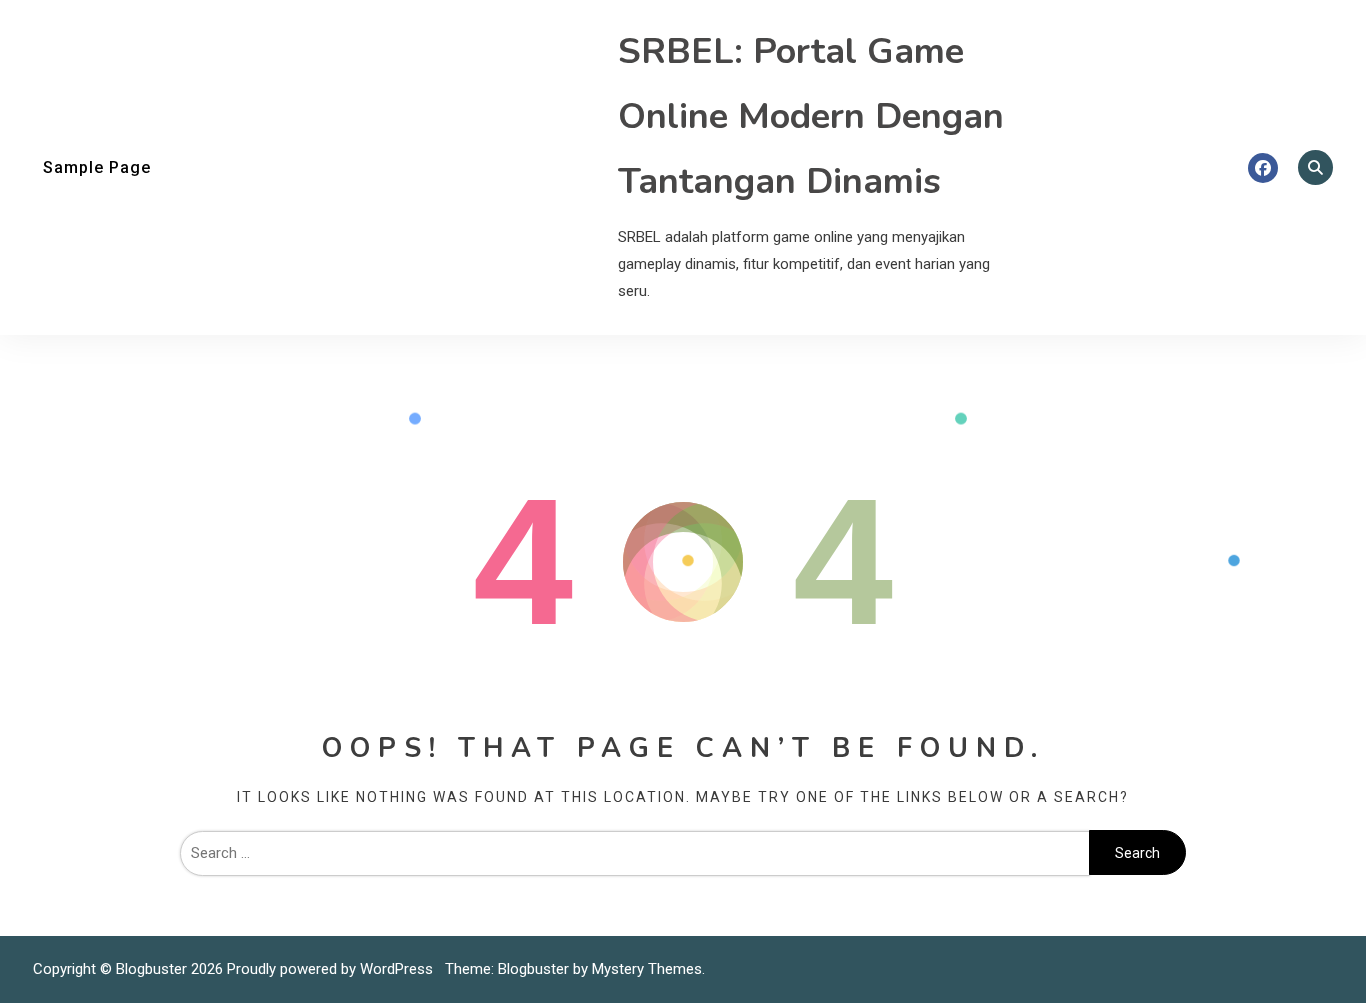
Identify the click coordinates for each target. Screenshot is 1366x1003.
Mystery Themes (647, 969)
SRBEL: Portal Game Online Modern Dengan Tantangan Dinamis (811, 116)
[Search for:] (634, 853)
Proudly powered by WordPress (332, 969)
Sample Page (97, 167)
